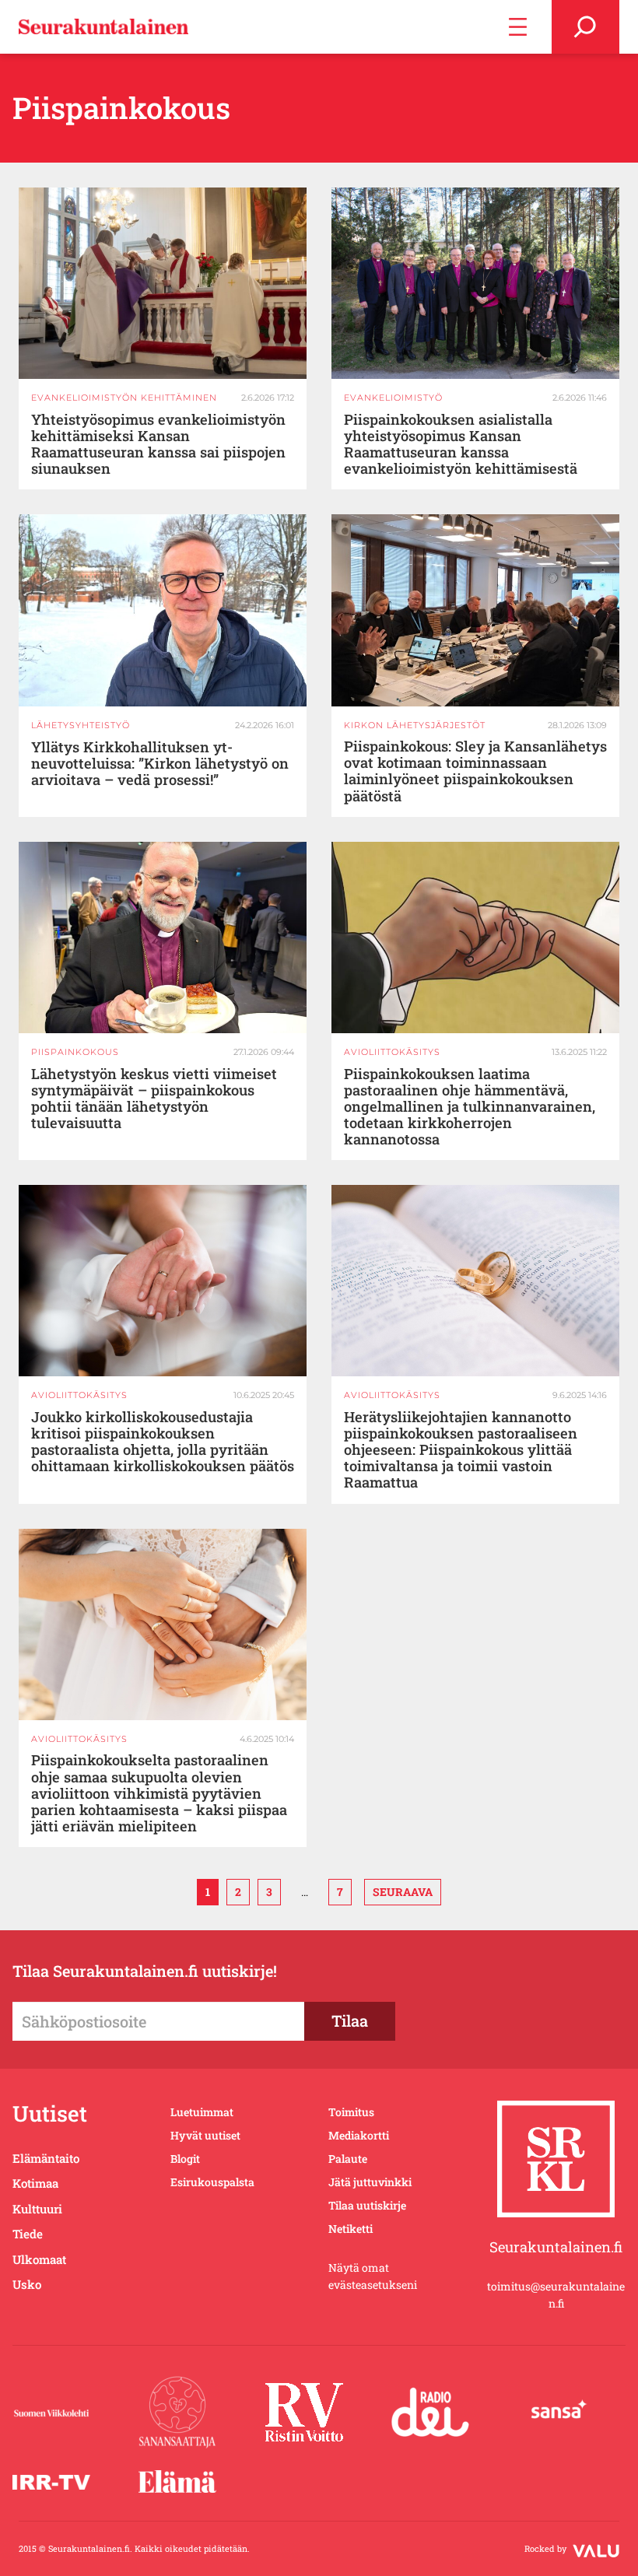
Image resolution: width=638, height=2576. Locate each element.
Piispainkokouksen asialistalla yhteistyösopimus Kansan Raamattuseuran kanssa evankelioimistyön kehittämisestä (461, 444)
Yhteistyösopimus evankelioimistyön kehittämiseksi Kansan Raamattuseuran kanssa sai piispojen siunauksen (158, 444)
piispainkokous (75, 1052)
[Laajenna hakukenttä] (585, 27)
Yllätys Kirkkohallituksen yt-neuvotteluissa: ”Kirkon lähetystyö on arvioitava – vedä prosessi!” (160, 764)
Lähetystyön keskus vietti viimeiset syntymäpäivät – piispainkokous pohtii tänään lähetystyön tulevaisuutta (154, 1099)
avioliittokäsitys (392, 1052)
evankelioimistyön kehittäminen (124, 398)
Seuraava (403, 1892)
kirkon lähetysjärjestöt (415, 725)
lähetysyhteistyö (81, 725)
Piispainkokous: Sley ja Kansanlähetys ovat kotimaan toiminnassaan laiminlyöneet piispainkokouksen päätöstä (475, 771)
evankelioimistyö (393, 398)
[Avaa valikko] (518, 27)
